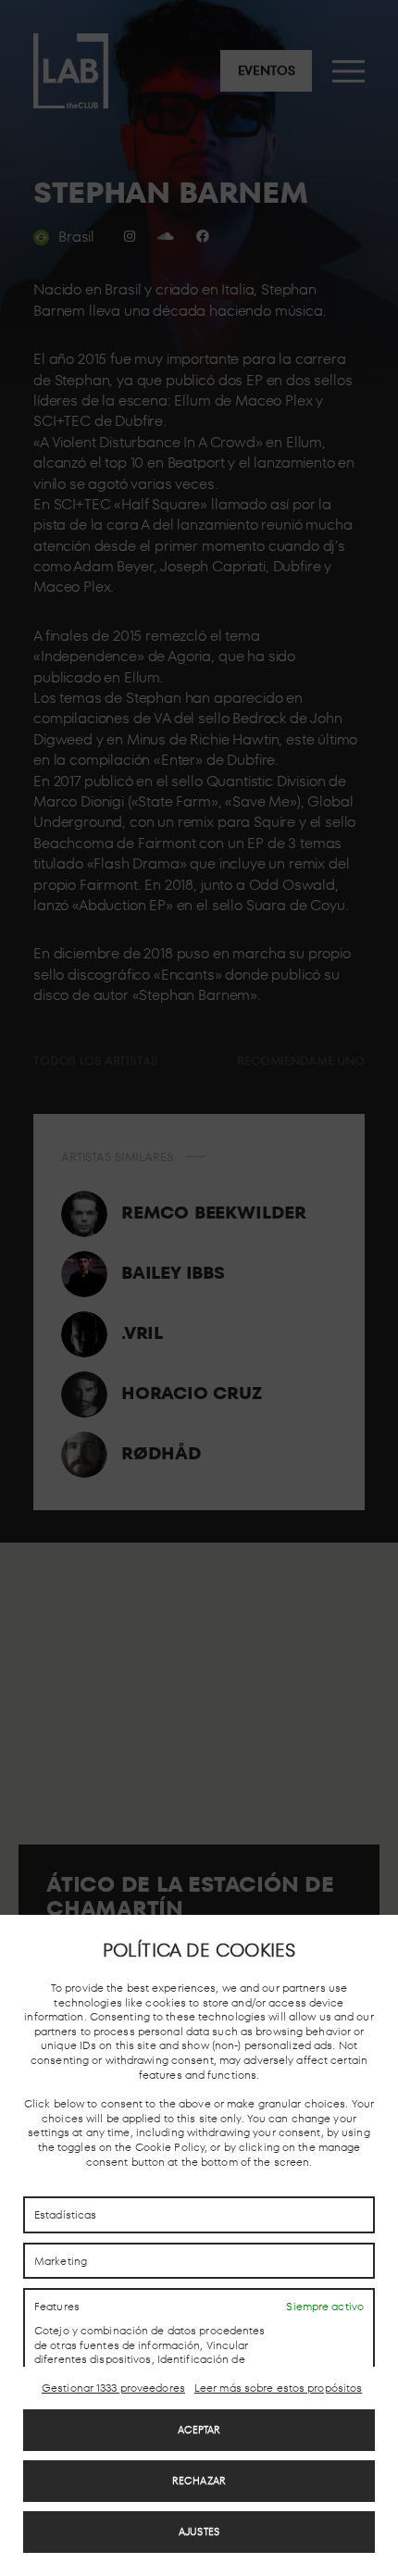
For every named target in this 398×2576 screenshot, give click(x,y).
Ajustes (199, 2532)
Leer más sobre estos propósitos (278, 2388)
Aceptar (199, 2430)
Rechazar (199, 2481)
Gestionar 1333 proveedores (113, 2388)
